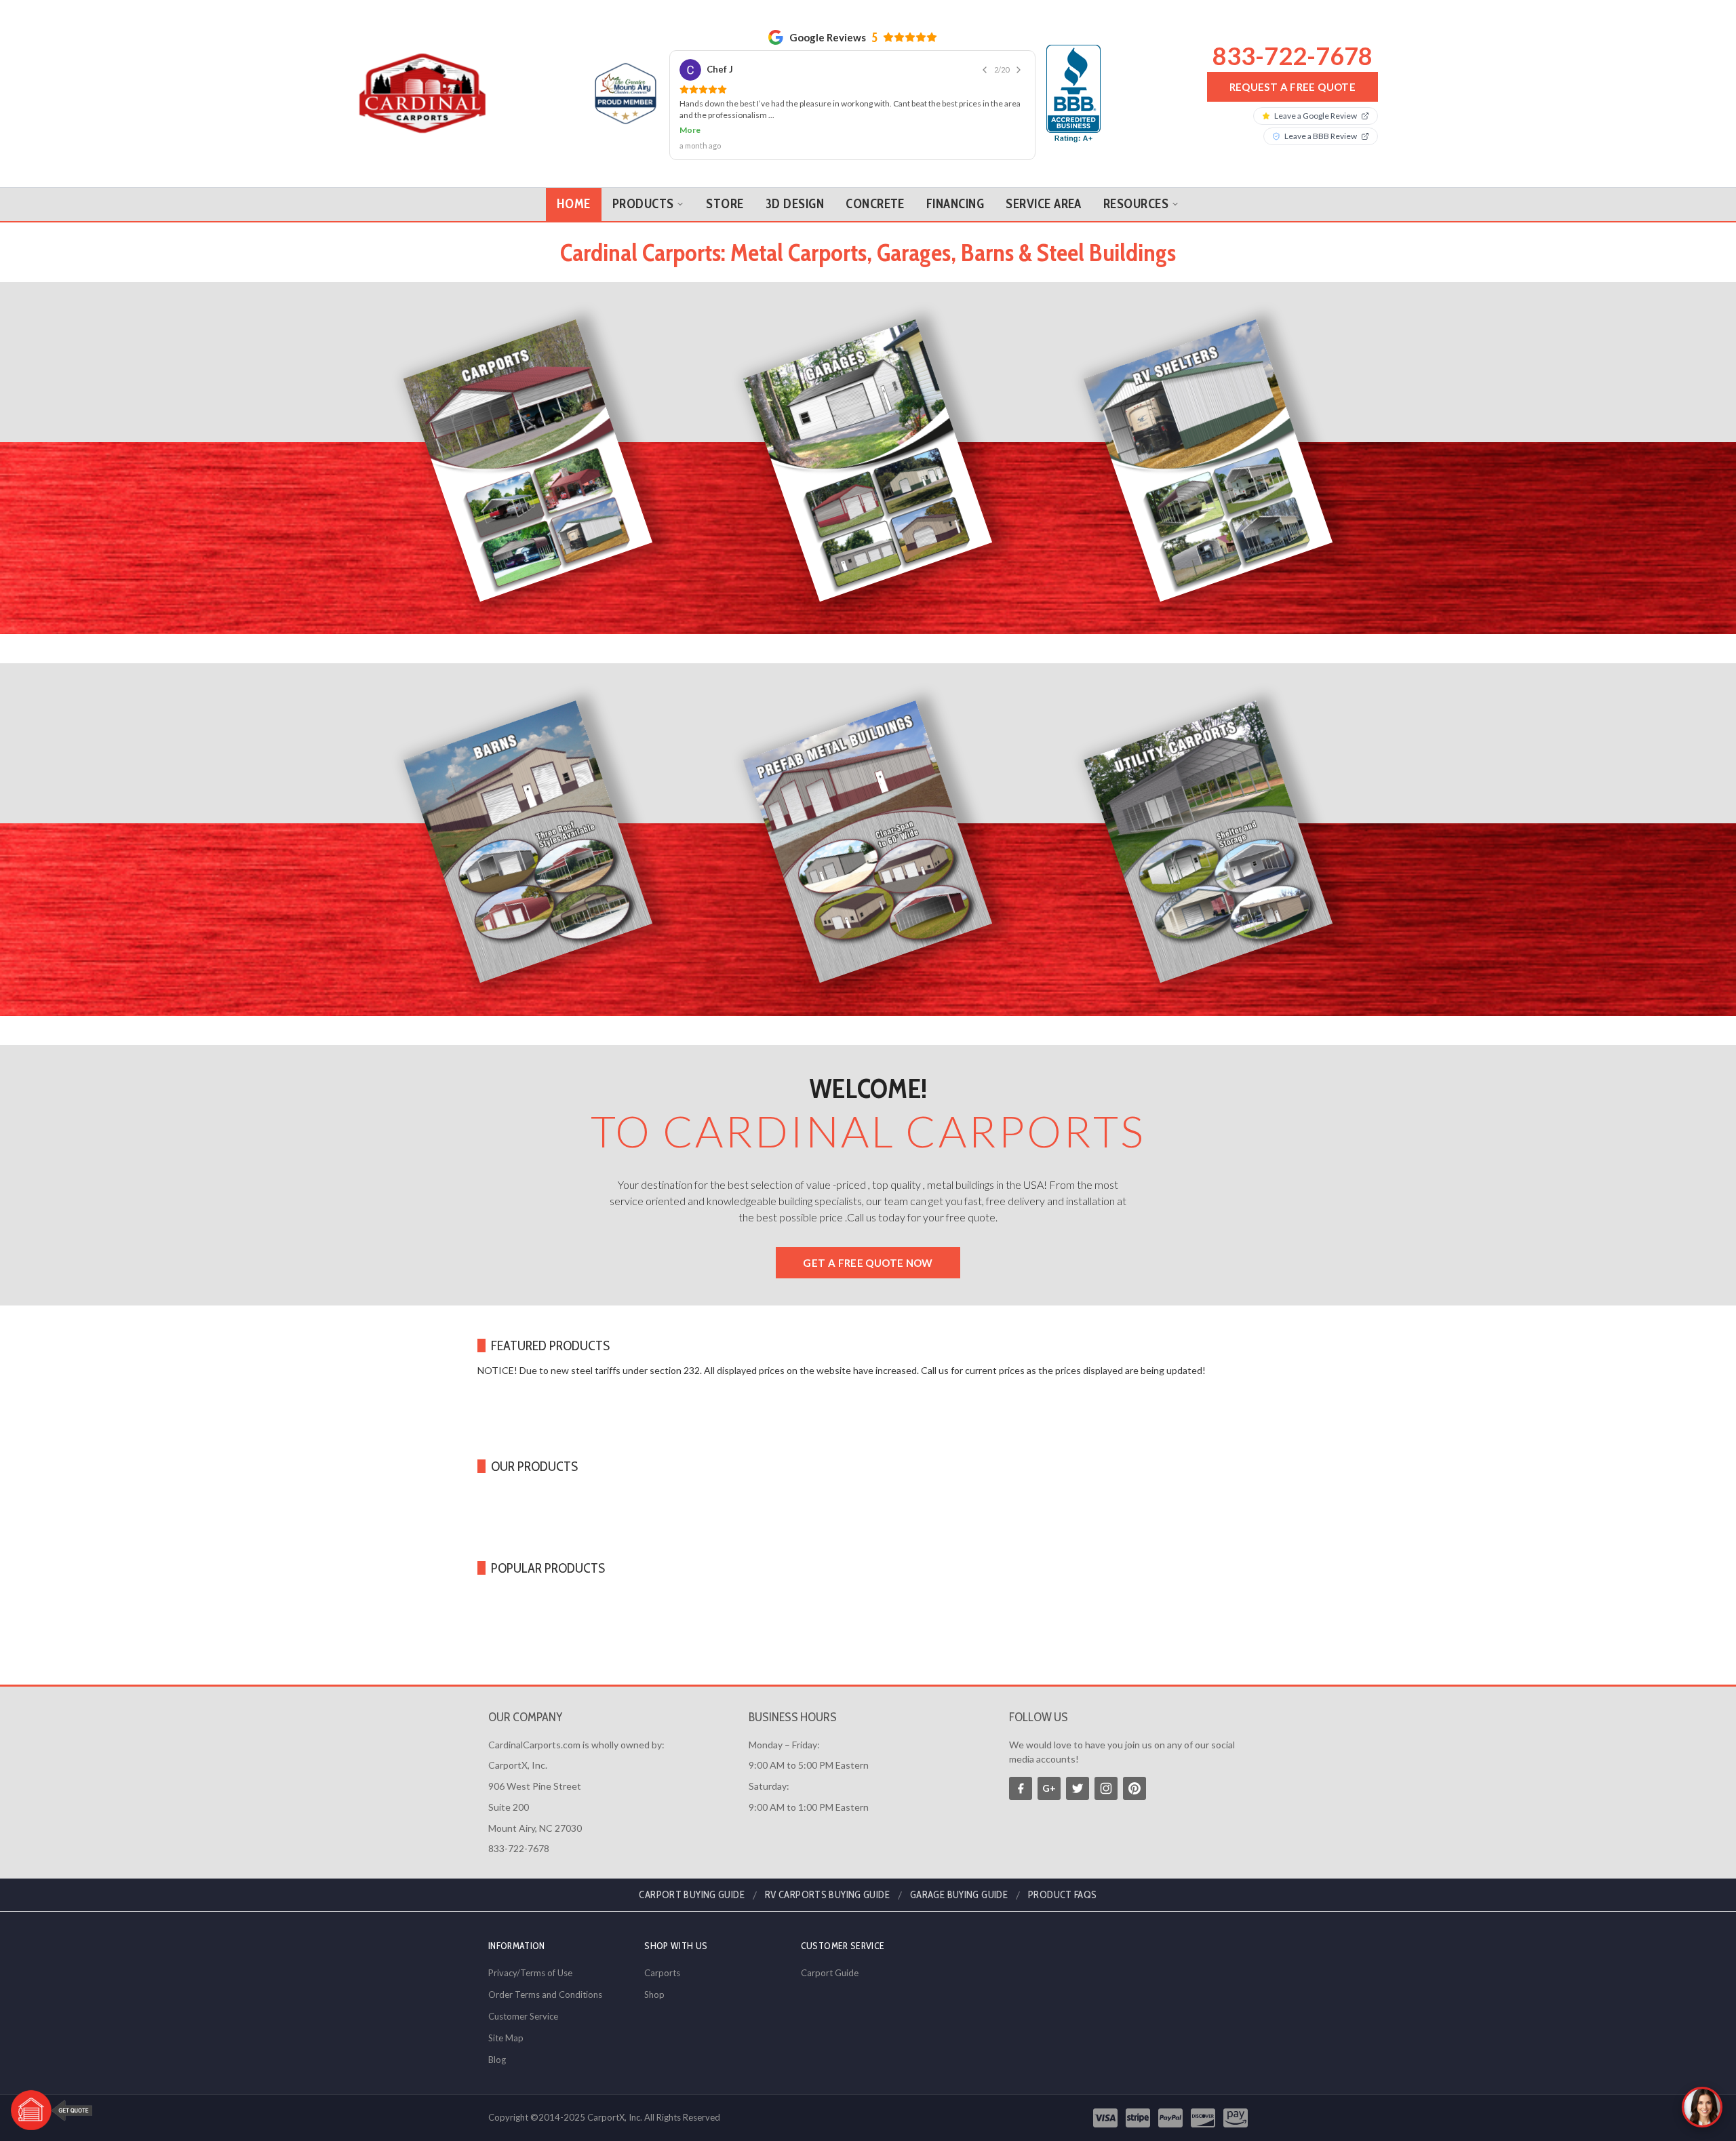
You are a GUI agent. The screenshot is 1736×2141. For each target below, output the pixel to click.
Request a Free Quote (1293, 87)
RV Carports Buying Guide (827, 1895)
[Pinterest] (1135, 1788)
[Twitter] (1078, 1788)
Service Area (1044, 204)
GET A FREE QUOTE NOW (868, 1263)
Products (643, 204)
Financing (955, 204)
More (690, 130)
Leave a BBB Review (1321, 136)
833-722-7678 (1293, 56)
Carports (662, 1973)
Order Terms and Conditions (545, 1995)
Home (574, 204)
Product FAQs (1063, 1895)
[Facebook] (1021, 1788)
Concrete (875, 204)
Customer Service (523, 2016)
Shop (654, 1995)
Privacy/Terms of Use (530, 1973)
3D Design (795, 204)
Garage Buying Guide (959, 1895)
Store (725, 204)
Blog (497, 2060)
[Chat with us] (1702, 2107)
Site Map (506, 2038)
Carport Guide (830, 1973)
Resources (1136, 204)
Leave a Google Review (1316, 116)
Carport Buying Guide (692, 1895)
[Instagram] (1106, 1788)
